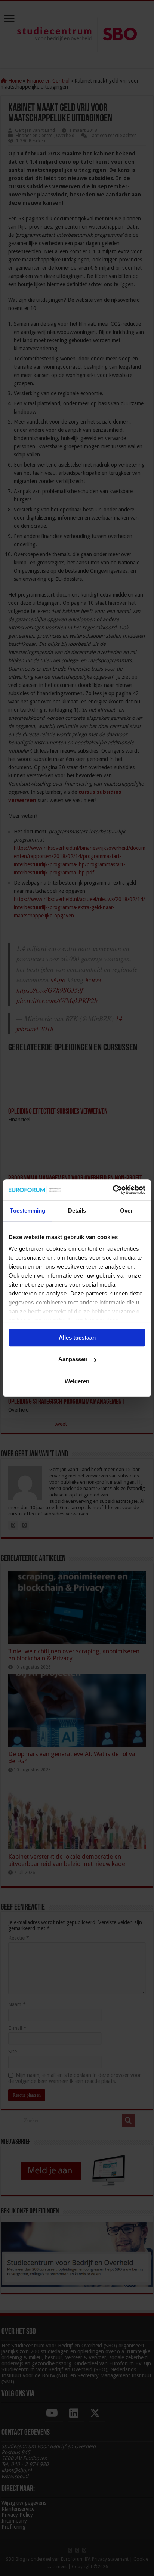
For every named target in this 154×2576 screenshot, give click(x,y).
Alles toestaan (77, 1337)
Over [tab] (126, 1210)
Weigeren (77, 1381)
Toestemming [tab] (27, 1210)
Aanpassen (73, 1359)
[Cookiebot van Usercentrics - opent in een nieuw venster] (113, 1190)
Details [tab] (77, 1210)
